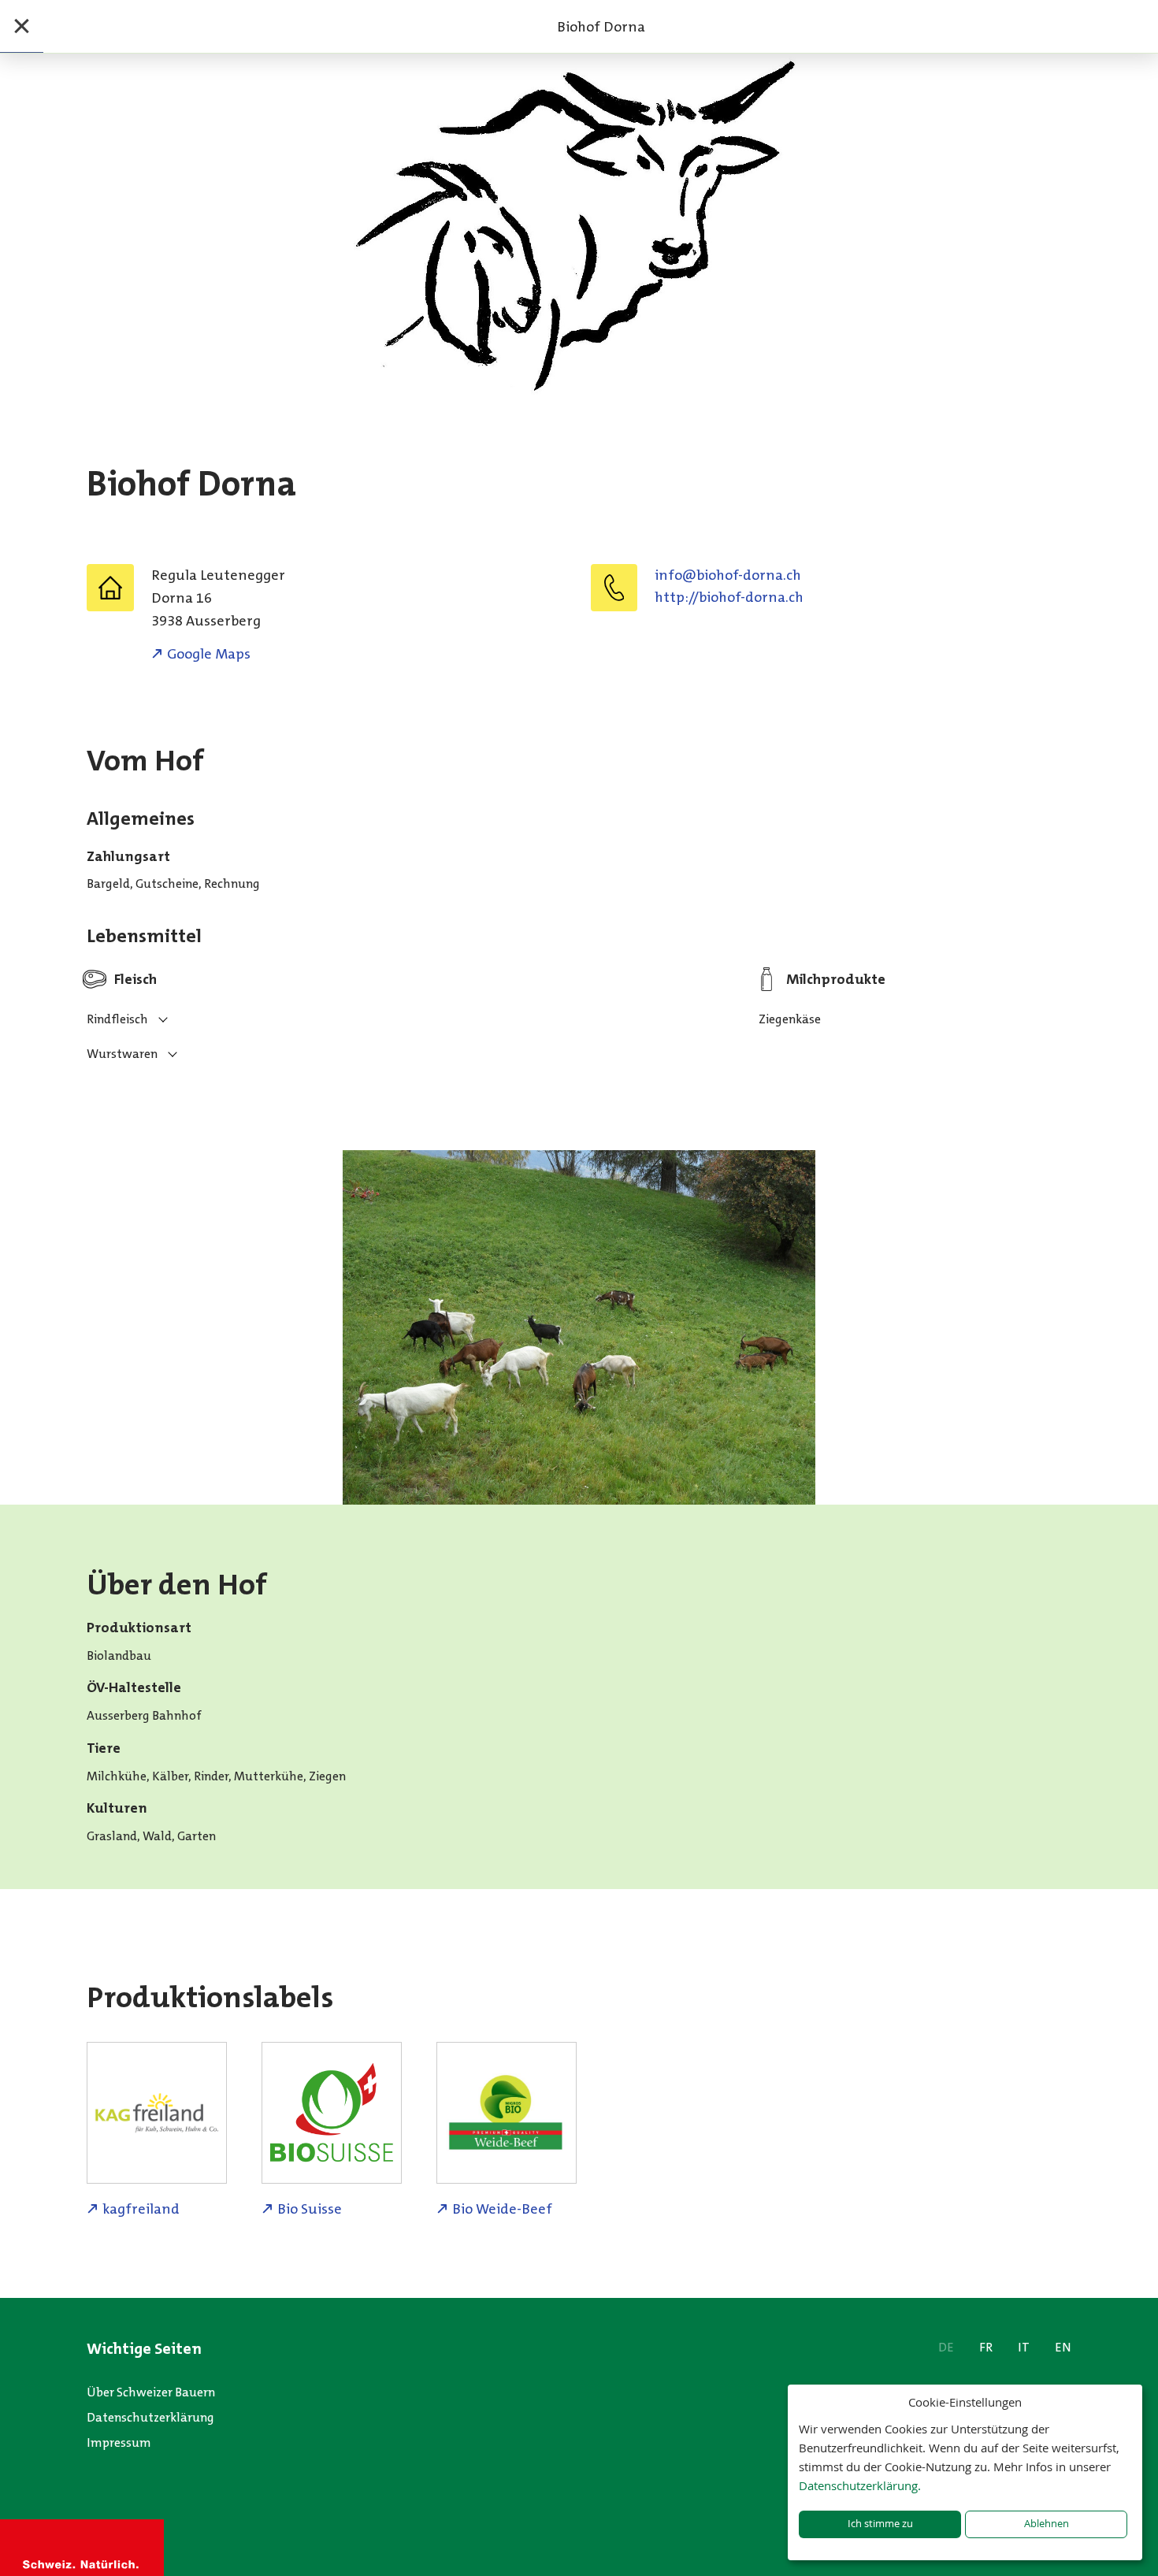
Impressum (119, 2442)
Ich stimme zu (880, 2524)
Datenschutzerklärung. (860, 2485)
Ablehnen (1047, 2524)
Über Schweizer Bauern (151, 2392)
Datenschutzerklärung (150, 2417)
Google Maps (209, 654)
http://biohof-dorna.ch (729, 597)
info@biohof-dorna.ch (728, 575)
